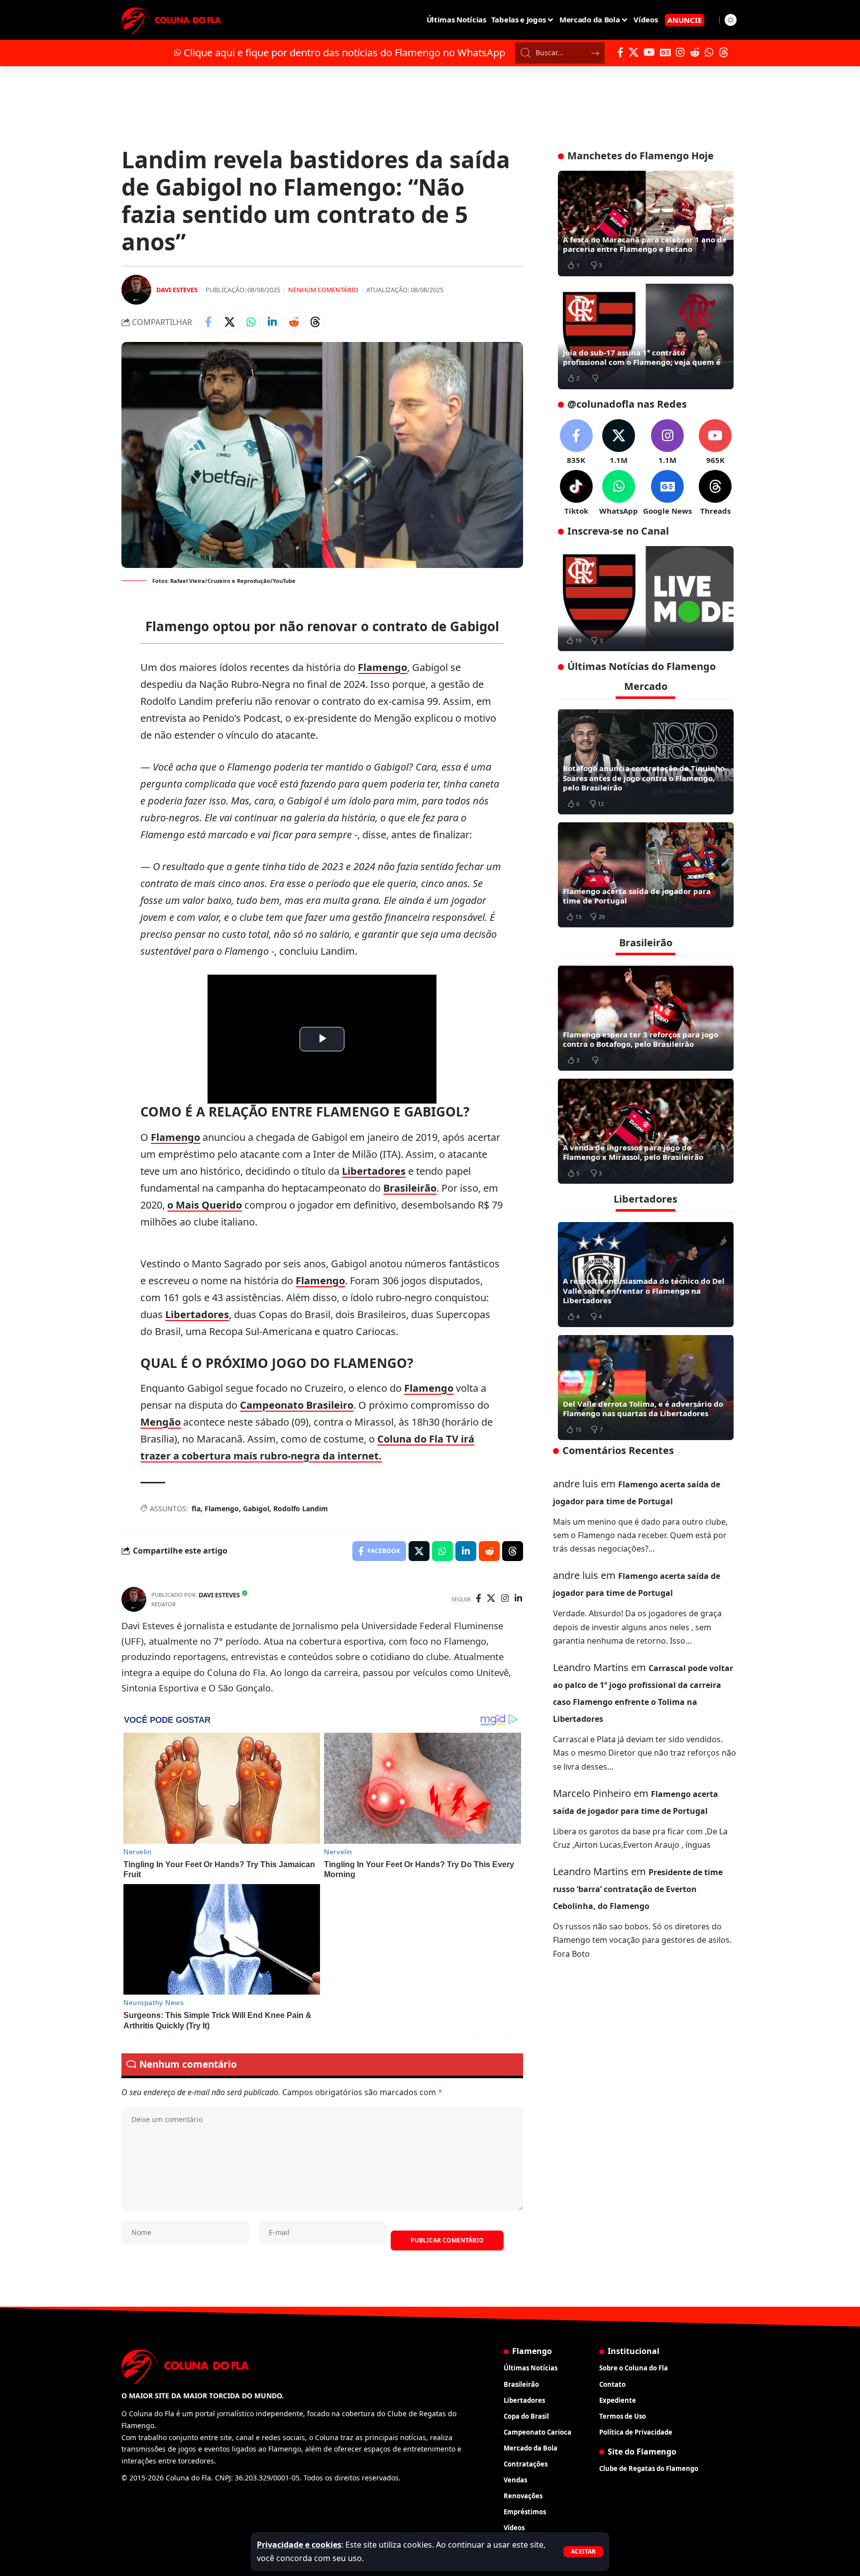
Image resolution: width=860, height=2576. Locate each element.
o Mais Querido (205, 1205)
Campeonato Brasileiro (297, 1405)
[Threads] (724, 52)
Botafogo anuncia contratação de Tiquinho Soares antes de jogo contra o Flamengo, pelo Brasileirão (644, 778)
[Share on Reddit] (294, 322)
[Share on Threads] (315, 322)
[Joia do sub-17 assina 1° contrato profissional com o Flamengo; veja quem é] (646, 336)
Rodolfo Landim (301, 1509)
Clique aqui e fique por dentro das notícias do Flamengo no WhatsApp (344, 53)
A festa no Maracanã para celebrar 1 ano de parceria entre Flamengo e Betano (645, 244)
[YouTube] (649, 52)
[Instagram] (680, 52)
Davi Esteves (177, 290)
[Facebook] (620, 52)
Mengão (161, 1422)
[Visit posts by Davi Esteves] (136, 290)
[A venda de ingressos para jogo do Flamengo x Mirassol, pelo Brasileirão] (646, 1131)
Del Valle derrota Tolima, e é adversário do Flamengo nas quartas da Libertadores (643, 1408)
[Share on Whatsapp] (251, 322)
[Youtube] (715, 442)
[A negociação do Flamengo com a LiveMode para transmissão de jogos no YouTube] (646, 599)
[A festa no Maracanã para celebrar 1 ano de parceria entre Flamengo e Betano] (646, 224)
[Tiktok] (576, 493)
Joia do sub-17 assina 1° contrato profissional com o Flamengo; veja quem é (642, 357)
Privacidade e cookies (299, 2545)
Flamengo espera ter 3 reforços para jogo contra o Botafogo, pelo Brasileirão (641, 1039)
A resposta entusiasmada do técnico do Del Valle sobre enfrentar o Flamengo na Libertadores (644, 1290)
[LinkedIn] (518, 1599)
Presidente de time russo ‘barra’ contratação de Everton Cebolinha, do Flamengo (638, 1889)
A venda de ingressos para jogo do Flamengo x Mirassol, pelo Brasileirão (633, 1152)
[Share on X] (229, 322)
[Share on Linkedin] (272, 322)
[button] (583, 2552)
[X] (634, 52)
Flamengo (382, 667)
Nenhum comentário (323, 290)
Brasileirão (410, 1188)
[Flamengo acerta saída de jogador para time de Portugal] (646, 875)
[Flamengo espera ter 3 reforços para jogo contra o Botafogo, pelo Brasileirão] (646, 1018)
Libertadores (374, 1171)
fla (196, 1509)
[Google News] (665, 52)
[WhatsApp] (709, 52)
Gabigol (256, 1509)
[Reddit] (695, 52)
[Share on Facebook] (208, 322)
